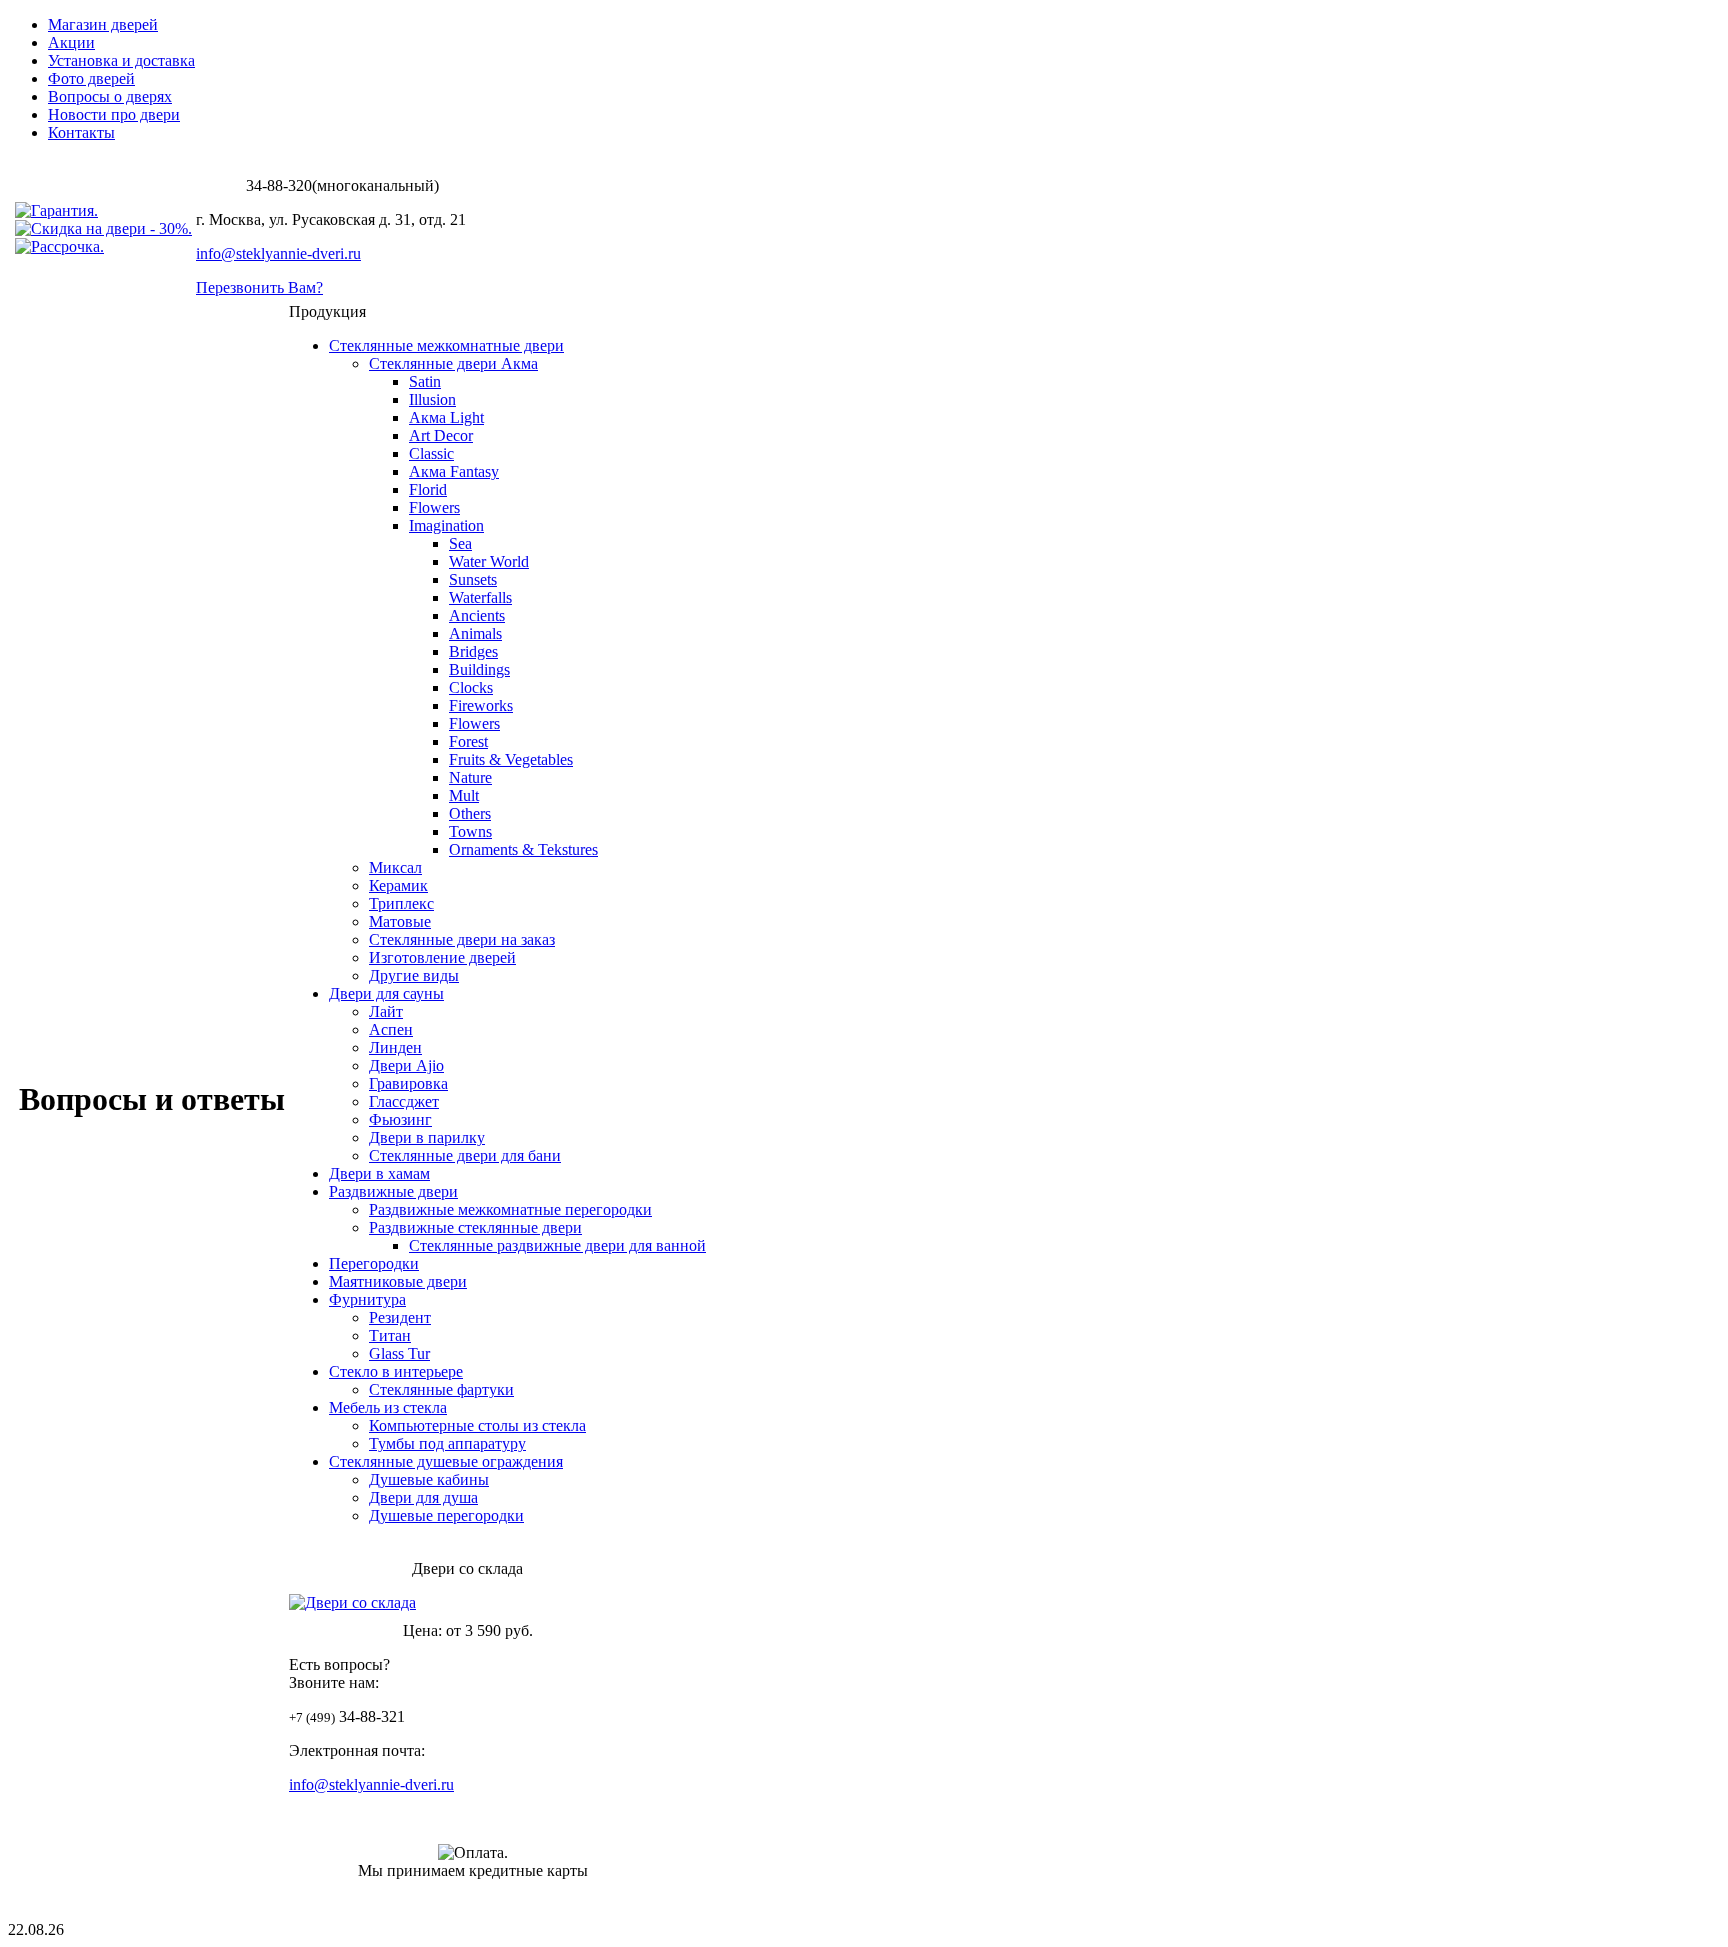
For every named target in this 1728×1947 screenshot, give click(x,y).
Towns (470, 831)
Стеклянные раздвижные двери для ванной (557, 1245)
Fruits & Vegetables (511, 759)
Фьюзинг (400, 1119)
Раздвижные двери (393, 1191)
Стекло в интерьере (396, 1371)
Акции (71, 42)
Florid (428, 489)
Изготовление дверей (442, 957)
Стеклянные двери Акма (453, 363)
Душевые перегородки (446, 1515)
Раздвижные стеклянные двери (475, 1227)
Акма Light (446, 417)
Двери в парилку (427, 1137)
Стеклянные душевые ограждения (446, 1461)
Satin (425, 381)
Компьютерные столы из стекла (477, 1425)
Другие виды (414, 975)
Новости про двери (114, 114)
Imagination (446, 525)
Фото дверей (91, 78)
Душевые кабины (429, 1479)
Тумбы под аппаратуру (447, 1443)
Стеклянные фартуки (441, 1389)
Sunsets (473, 579)
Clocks (471, 687)
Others (470, 813)
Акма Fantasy (454, 471)
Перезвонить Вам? (259, 287)
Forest (468, 741)
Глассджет (404, 1101)
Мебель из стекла (388, 1407)
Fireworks (481, 705)
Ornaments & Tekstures (523, 849)
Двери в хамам (379, 1173)
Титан (390, 1335)
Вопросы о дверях (110, 96)
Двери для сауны (386, 993)
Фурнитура (367, 1299)
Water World (489, 561)
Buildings (479, 669)
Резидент (400, 1317)
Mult (464, 795)
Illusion (432, 399)
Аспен (391, 1029)
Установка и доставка (121, 60)
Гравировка (408, 1083)
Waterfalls (480, 597)
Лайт (386, 1011)
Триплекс (401, 903)
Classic (431, 453)
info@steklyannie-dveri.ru (278, 253)
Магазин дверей (103, 24)
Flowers (434, 507)
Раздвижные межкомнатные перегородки (510, 1209)
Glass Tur (399, 1353)
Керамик (398, 885)
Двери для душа (423, 1497)
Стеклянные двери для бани (465, 1155)
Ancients (477, 615)
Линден (395, 1047)
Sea (460, 543)
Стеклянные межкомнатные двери (446, 345)
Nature (470, 777)
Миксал (395, 867)
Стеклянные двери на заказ (462, 939)
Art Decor (441, 435)
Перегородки (374, 1263)
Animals (475, 633)
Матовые (400, 921)
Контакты (81, 132)
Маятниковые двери (398, 1281)
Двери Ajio (406, 1065)
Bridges (473, 651)
